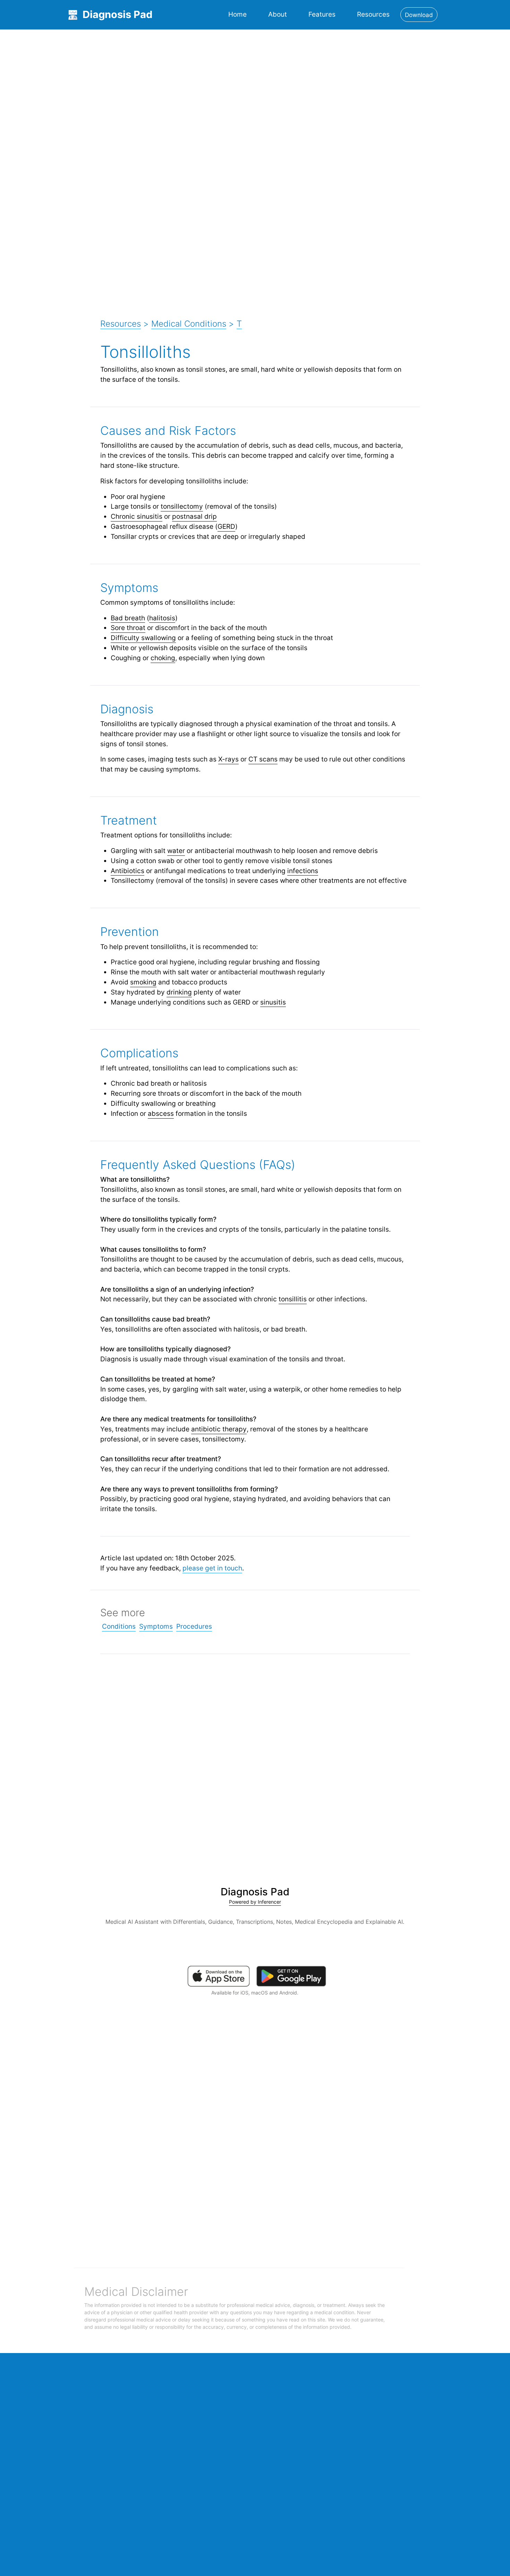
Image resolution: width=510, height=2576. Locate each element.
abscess (161, 1113)
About (278, 14)
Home (237, 14)
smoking (143, 982)
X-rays (228, 759)
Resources (373, 14)
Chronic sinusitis (137, 516)
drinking (179, 992)
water (176, 851)
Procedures (194, 1626)
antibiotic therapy (219, 1429)
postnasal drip (194, 516)
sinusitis (273, 1002)
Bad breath (128, 618)
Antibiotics (127, 871)
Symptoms (156, 1626)
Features (322, 14)
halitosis (162, 618)
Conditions (119, 1626)
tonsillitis (293, 1299)
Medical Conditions (189, 324)
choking (163, 658)
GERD (226, 526)
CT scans (263, 759)
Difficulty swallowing (143, 638)
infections (303, 871)
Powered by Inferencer (255, 1902)
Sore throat (128, 628)
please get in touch (212, 1568)
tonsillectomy (182, 506)
